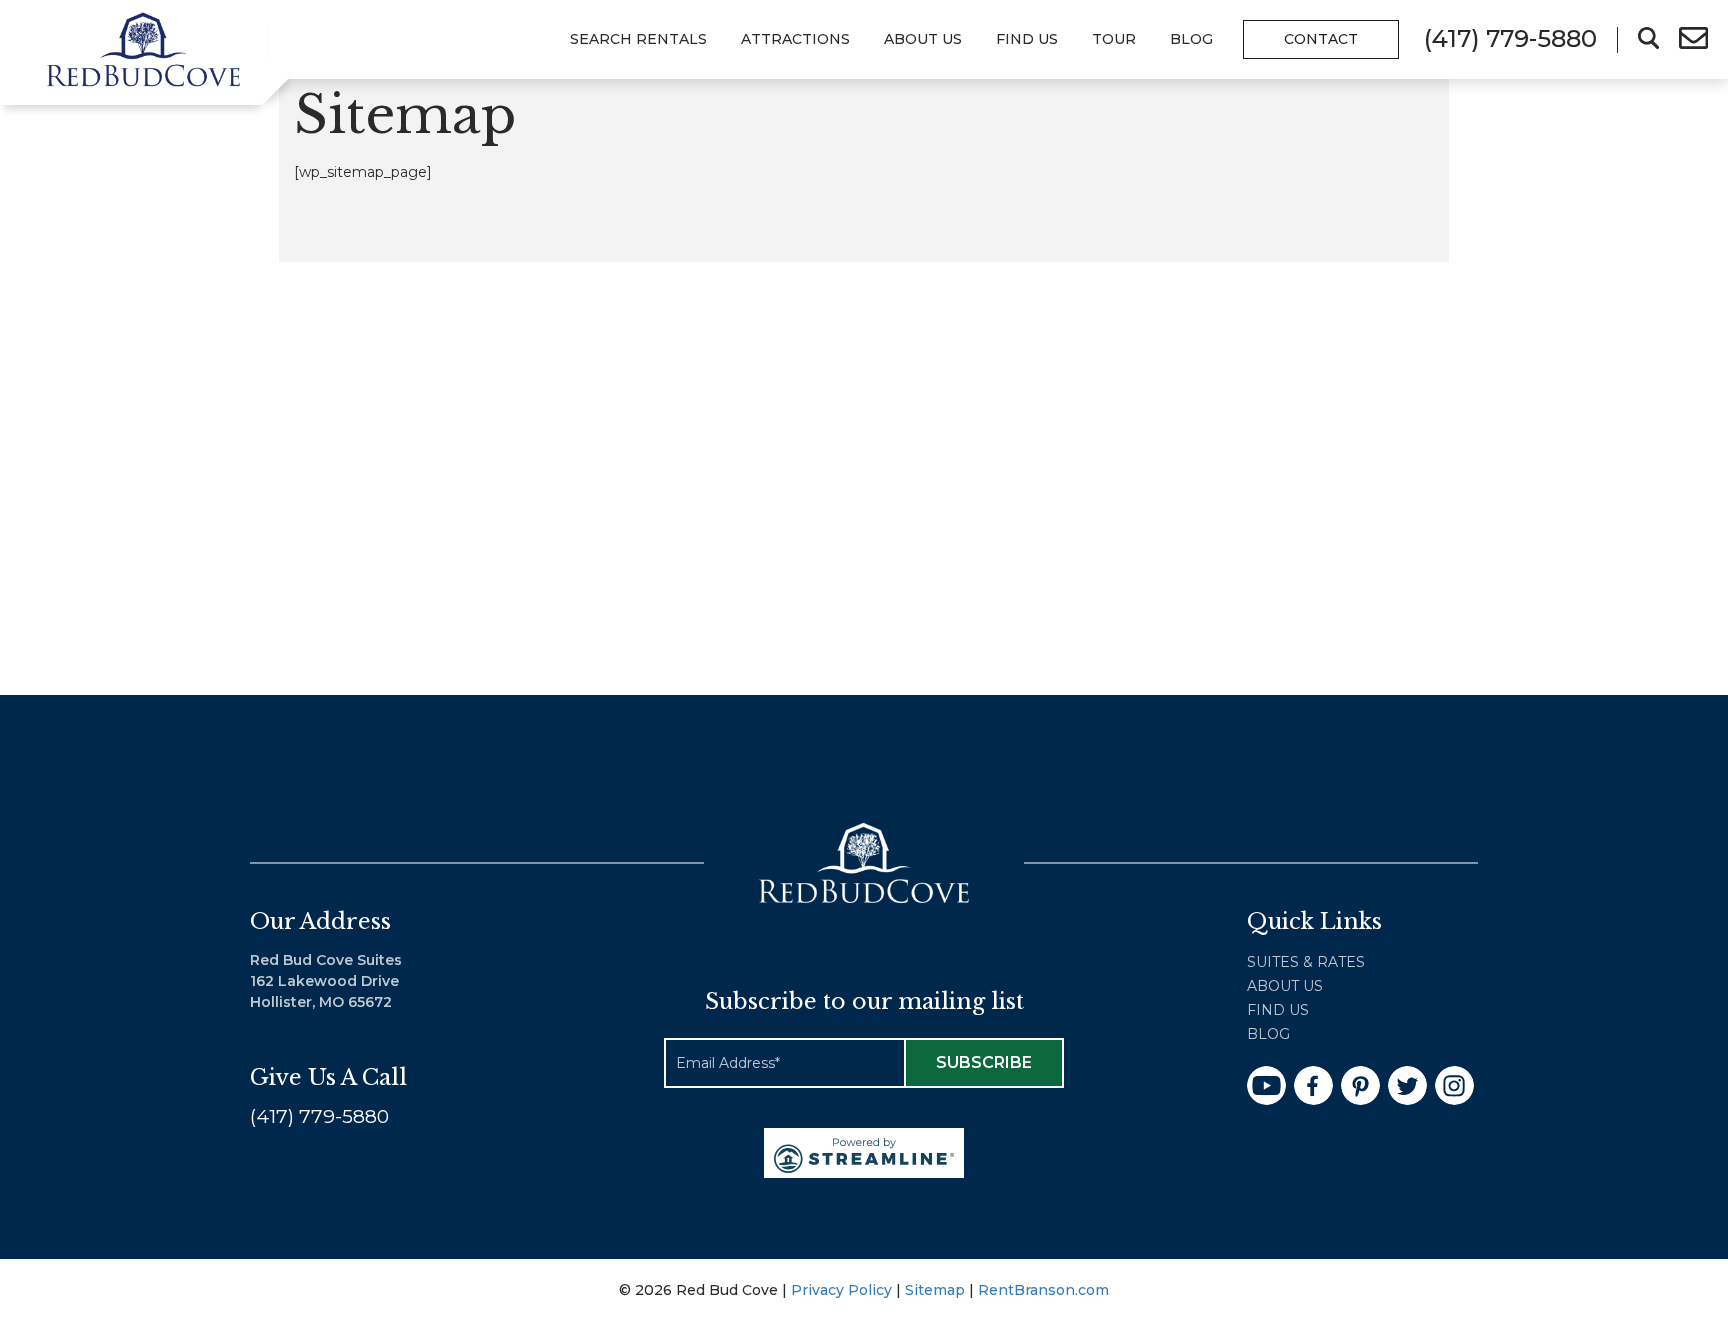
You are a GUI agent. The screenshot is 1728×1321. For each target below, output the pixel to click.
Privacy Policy (841, 1290)
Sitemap (935, 1290)
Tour (1114, 39)
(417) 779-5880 (319, 1116)
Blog (1191, 39)
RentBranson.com (1043, 1290)
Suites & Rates (1306, 962)
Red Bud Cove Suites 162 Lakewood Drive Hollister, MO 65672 (326, 981)
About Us (923, 39)
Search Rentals (638, 39)
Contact (1321, 39)
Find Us (1278, 1010)
